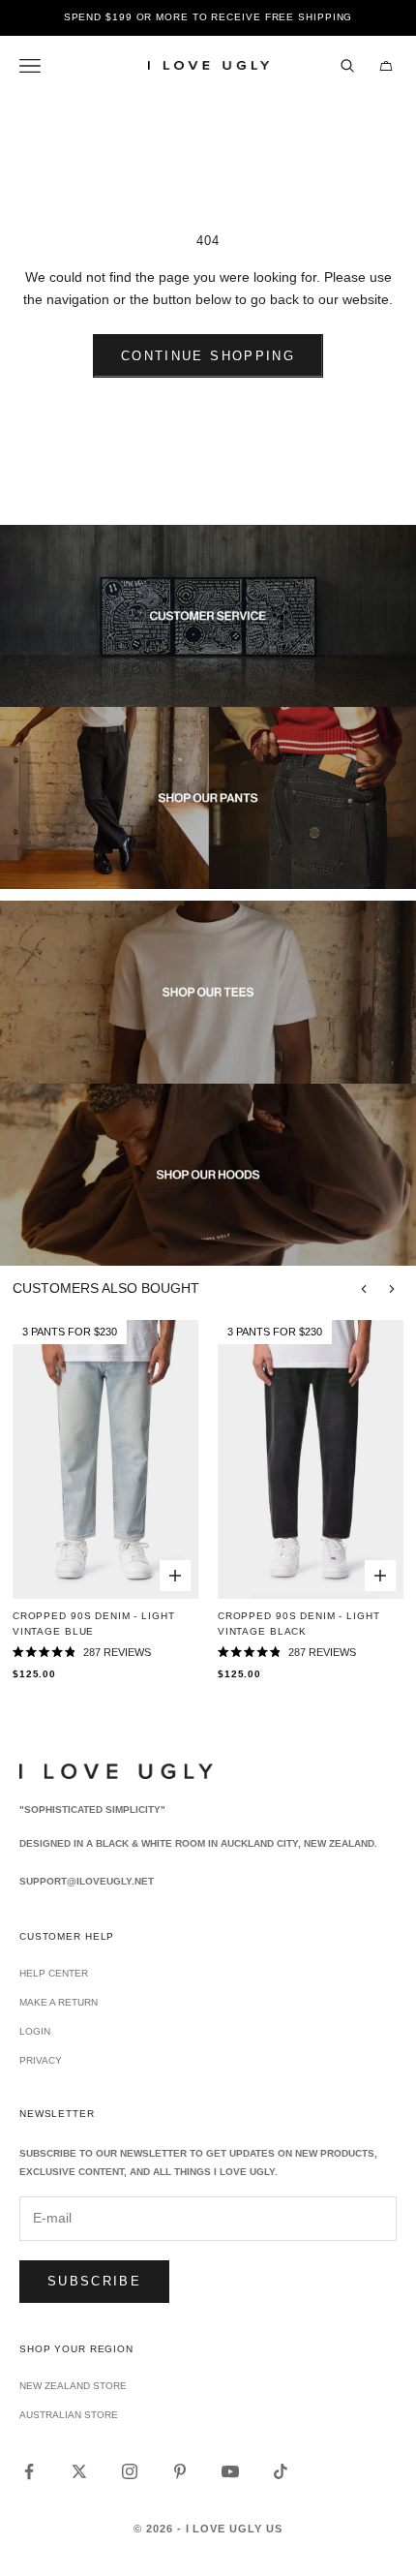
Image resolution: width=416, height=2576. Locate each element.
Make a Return (59, 2002)
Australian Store (69, 2415)
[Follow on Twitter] (79, 2471)
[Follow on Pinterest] (180, 2471)
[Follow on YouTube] (230, 2471)
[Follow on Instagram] (130, 2471)
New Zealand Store (73, 2386)
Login (35, 2031)
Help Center (54, 1973)
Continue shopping (208, 356)
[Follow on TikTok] (281, 2471)
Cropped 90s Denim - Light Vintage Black (299, 1624)
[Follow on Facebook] (29, 2471)
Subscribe (94, 2281)
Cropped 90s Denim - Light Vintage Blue (94, 1624)
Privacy (41, 2060)
